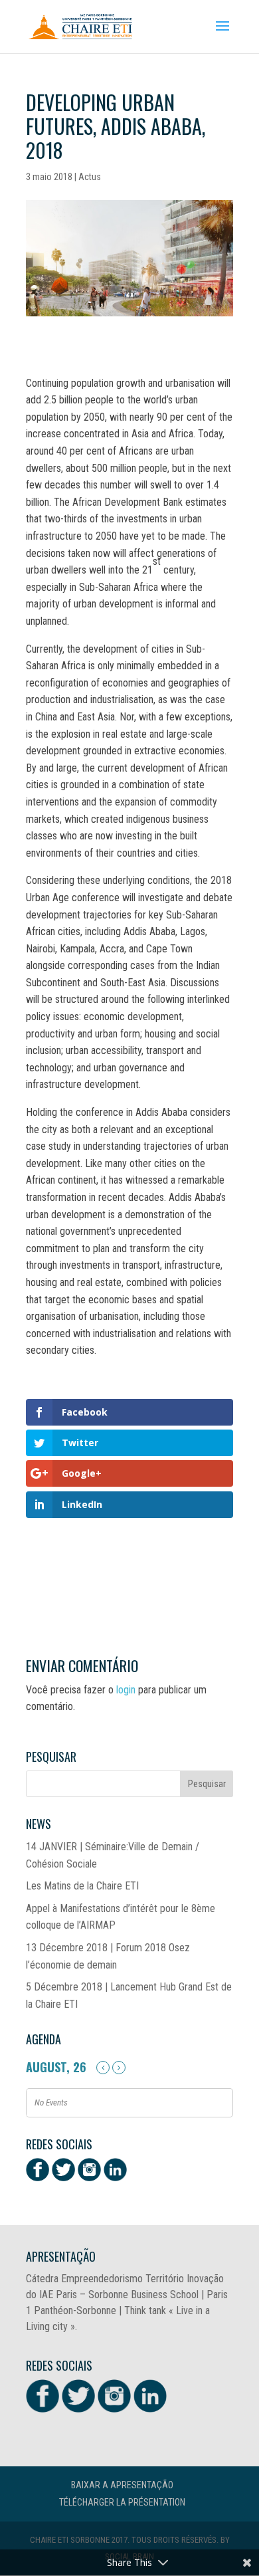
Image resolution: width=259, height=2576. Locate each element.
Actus (90, 177)
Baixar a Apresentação (122, 2485)
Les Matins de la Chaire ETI (82, 1886)
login (126, 1690)
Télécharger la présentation (122, 2502)
